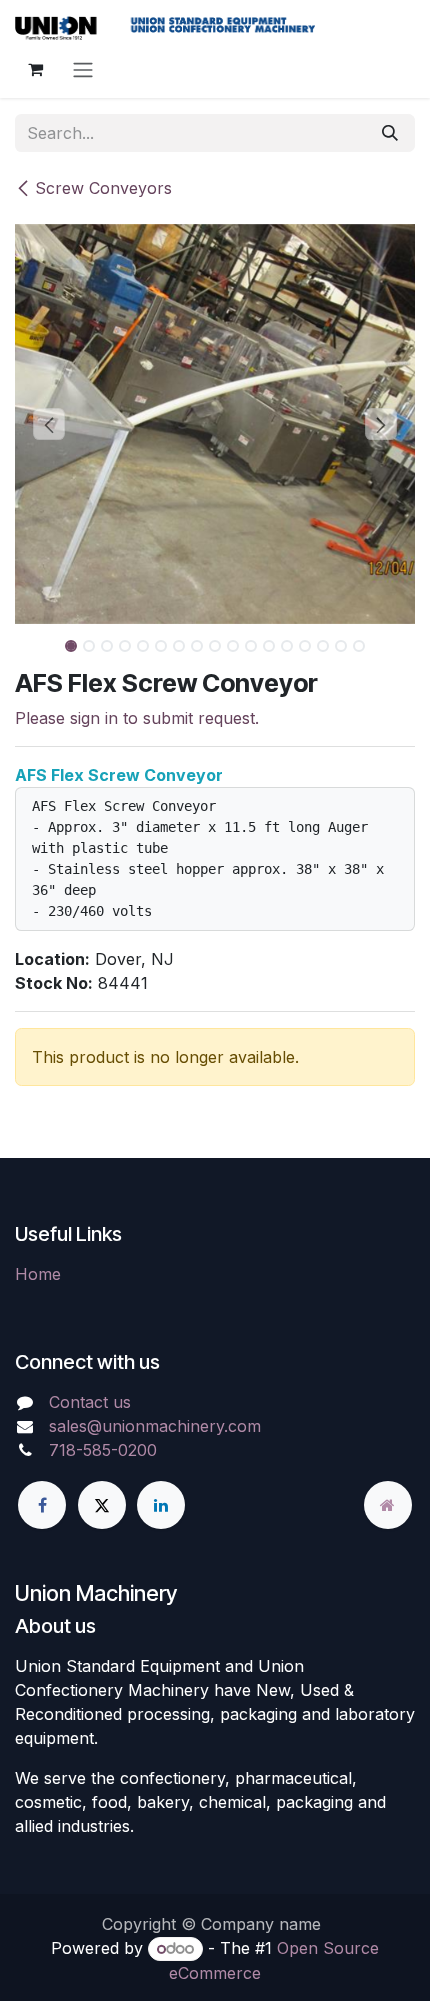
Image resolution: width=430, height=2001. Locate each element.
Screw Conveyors (103, 188)
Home (38, 1274)
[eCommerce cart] (35, 69)
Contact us (90, 1402)
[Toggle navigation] (83, 69)
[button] (49, 424)
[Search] (390, 133)
